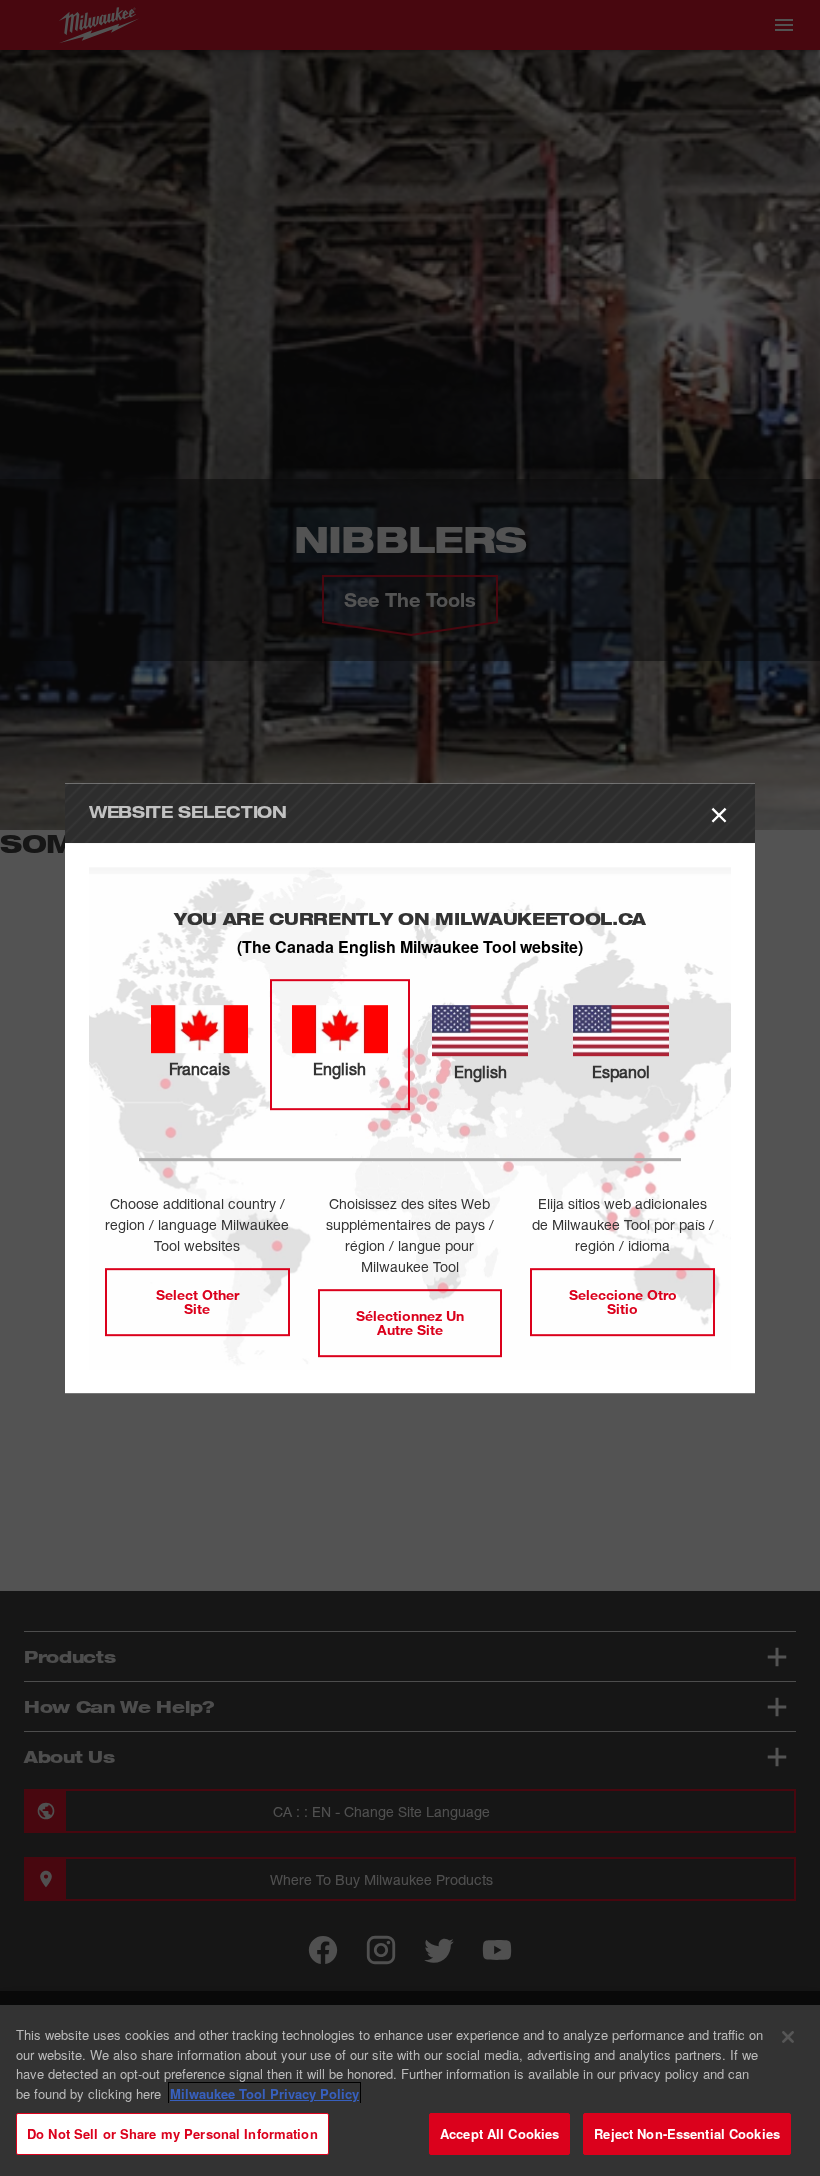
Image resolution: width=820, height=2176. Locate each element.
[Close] (788, 2037)
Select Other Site (197, 1301)
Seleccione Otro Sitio (623, 1301)
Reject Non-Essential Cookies (687, 2133)
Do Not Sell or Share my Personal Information (172, 2133)
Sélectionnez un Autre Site (410, 1322)
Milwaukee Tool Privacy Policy (264, 2093)
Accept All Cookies (499, 2133)
